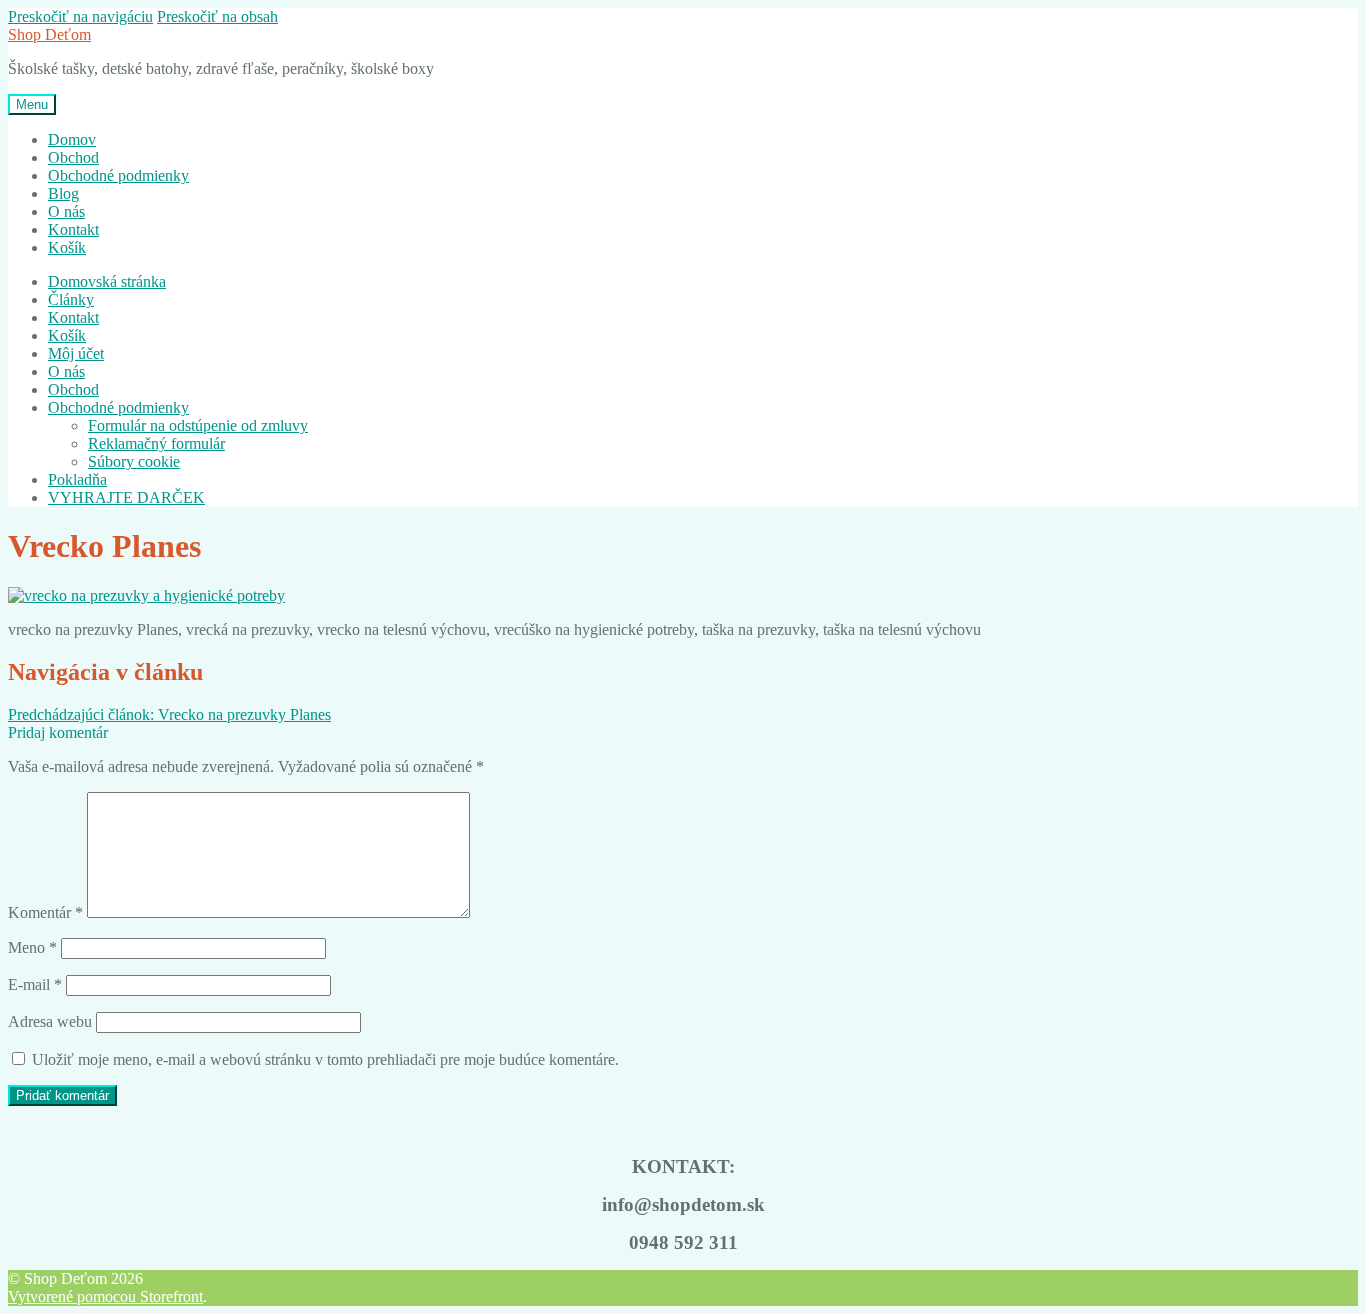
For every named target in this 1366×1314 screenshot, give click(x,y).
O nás (66, 211)
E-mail (35, 984)
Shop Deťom (49, 34)
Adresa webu (50, 1021)
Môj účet (76, 353)
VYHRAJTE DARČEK (126, 497)
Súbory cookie (134, 461)
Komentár (45, 912)
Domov (72, 139)
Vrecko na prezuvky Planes (169, 714)
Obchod (73, 157)
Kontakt (73, 229)
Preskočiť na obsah (217, 16)
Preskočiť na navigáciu (80, 16)
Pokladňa (77, 479)
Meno (32, 947)
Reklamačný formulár (156, 443)
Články (71, 299)
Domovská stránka (107, 281)
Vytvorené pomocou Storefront (105, 1296)
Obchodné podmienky (118, 175)
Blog (63, 193)
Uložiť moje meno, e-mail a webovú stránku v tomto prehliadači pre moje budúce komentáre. (325, 1059)
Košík (67, 247)
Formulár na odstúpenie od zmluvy (198, 425)
